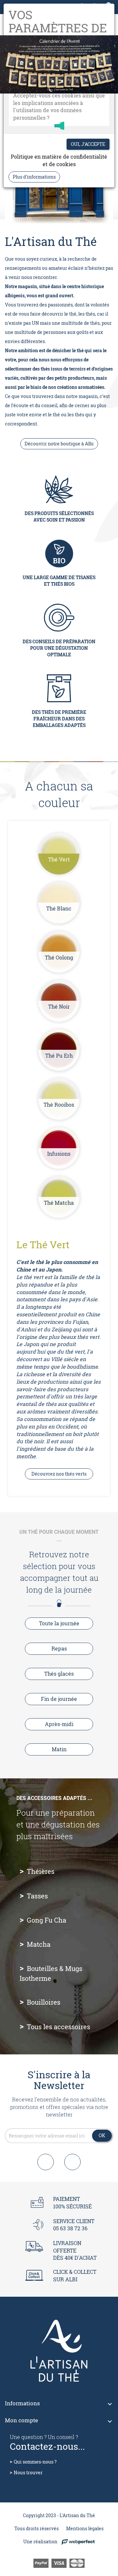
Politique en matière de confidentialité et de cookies (59, 160)
